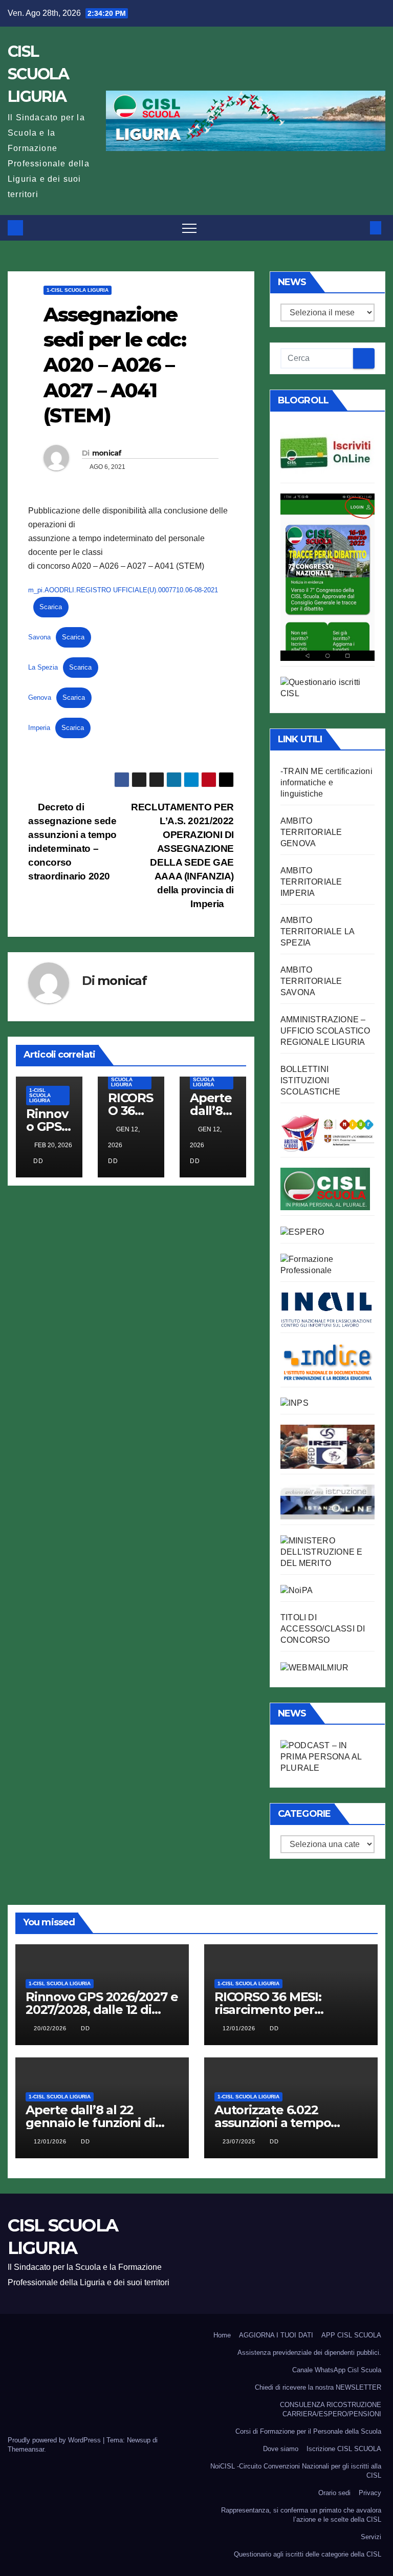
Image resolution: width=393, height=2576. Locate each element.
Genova (40, 697)
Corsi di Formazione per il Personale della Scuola (308, 2431)
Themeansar (26, 2449)
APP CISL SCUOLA (351, 2335)
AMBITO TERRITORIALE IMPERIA (311, 882)
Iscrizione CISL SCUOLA (344, 2449)
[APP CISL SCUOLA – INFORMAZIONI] (327, 576)
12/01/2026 (240, 2028)
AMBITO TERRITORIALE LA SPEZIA (317, 931)
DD (38, 1161)
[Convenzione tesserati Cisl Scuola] (327, 1132)
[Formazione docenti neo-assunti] (327, 1361)
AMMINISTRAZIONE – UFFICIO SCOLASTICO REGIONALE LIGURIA (325, 1031)
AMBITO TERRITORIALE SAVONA (311, 981)
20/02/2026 (51, 2028)
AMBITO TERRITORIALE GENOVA (311, 832)
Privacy (370, 2493)
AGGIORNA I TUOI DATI (276, 2335)
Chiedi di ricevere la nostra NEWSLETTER (318, 2387)
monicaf (107, 453)
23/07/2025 (240, 2141)
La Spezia (43, 667)
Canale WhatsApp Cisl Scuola (337, 2370)
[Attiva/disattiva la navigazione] (189, 228)
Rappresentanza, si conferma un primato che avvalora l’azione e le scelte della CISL (301, 2515)
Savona (39, 637)
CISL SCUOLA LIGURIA (38, 74)
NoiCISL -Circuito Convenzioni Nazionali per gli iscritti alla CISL (296, 2471)
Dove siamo (281, 2449)
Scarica (51, 607)
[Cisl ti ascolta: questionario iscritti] (327, 687)
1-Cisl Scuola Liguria (78, 290)
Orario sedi (334, 2493)
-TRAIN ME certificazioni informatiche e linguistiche (326, 782)
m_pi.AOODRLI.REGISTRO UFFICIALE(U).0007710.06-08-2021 (123, 590)
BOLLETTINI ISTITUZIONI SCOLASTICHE (310, 1080)
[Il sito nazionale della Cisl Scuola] (325, 1188)
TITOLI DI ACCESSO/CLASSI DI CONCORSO (323, 1629)
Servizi (371, 2537)
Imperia (39, 728)
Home (222, 2335)
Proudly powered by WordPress (55, 2440)
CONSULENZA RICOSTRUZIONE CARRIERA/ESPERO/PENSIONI (331, 2409)
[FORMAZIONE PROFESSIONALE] (327, 1264)
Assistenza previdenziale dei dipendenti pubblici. (309, 2353)
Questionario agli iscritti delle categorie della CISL (308, 2554)
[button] (359, 228)
